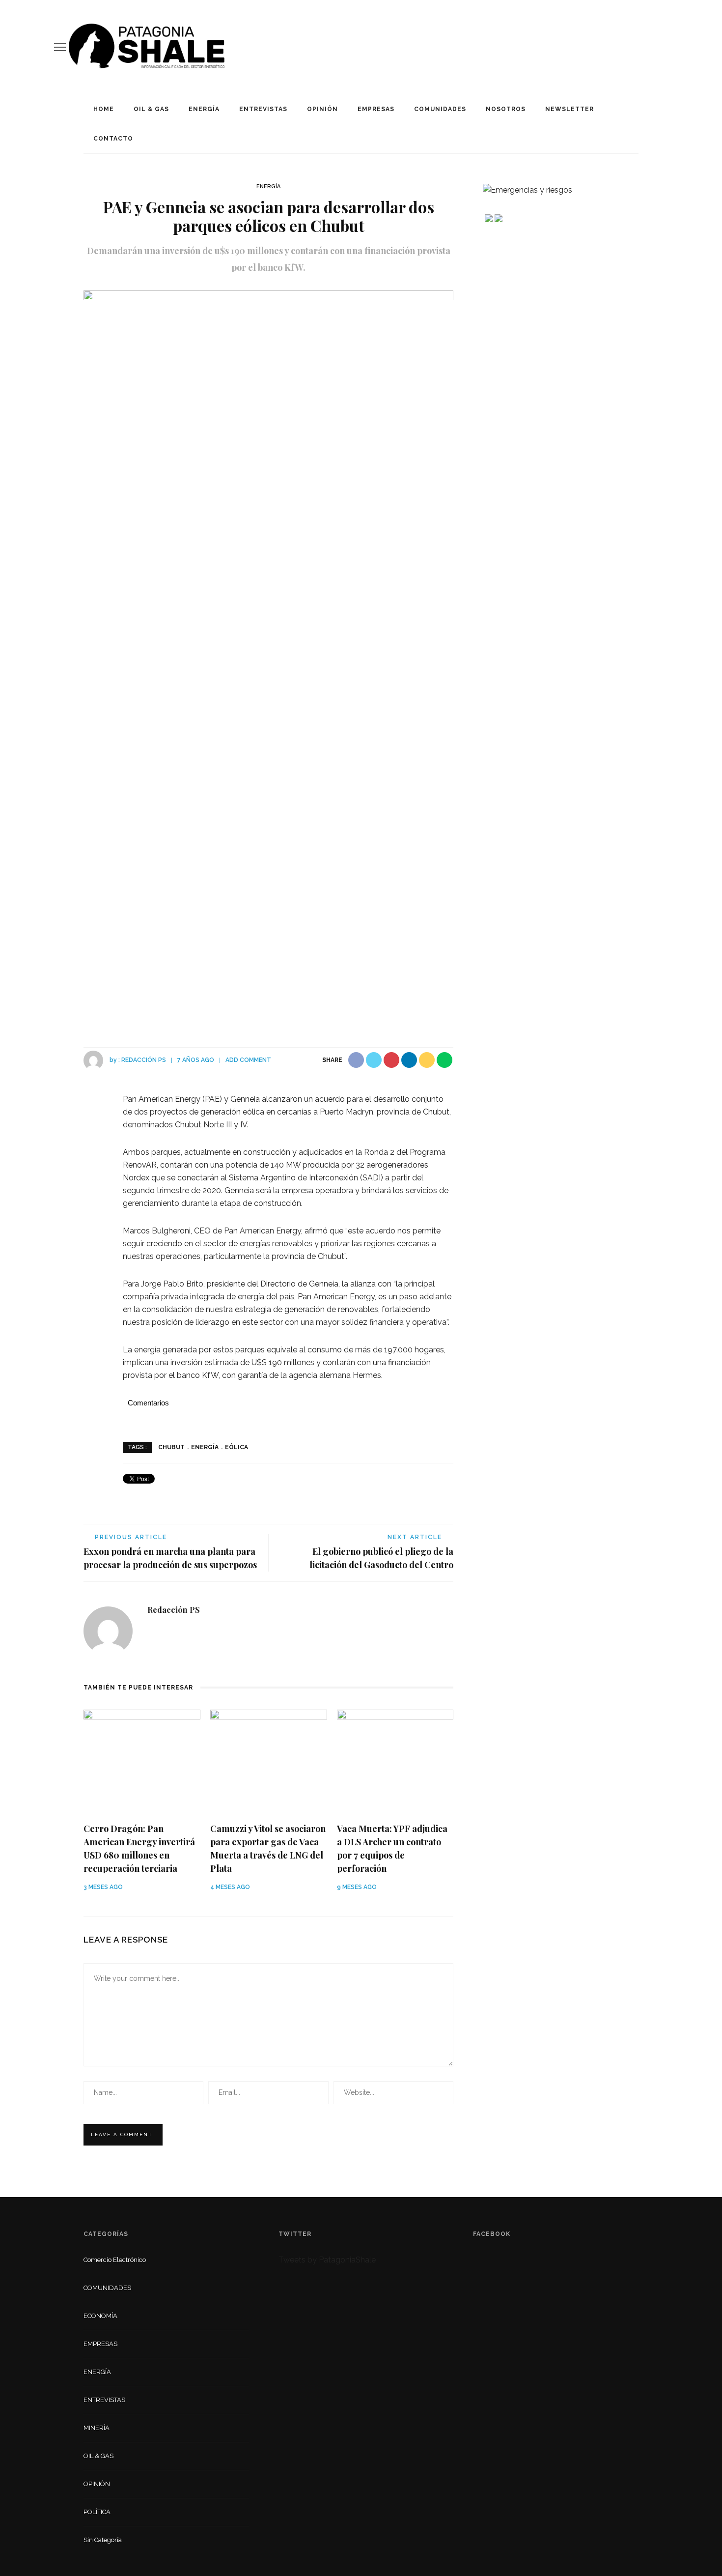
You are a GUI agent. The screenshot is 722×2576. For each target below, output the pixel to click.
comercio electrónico (115, 2260)
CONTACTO (113, 139)
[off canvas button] (60, 47)
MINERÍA (97, 2428)
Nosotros (506, 109)
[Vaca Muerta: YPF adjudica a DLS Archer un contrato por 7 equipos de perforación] (395, 1761)
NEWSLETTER (569, 109)
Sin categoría (103, 2540)
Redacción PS (144, 1060)
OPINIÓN (322, 109)
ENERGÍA (204, 109)
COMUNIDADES (440, 109)
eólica (236, 1447)
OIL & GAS (151, 109)
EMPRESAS (376, 109)
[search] (665, 47)
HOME (104, 109)
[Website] (155, 1632)
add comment (248, 1060)
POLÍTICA (97, 2512)
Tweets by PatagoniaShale (327, 2260)
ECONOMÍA (100, 2316)
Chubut (171, 1447)
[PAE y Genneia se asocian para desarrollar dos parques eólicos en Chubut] (268, 658)
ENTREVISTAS (263, 109)
